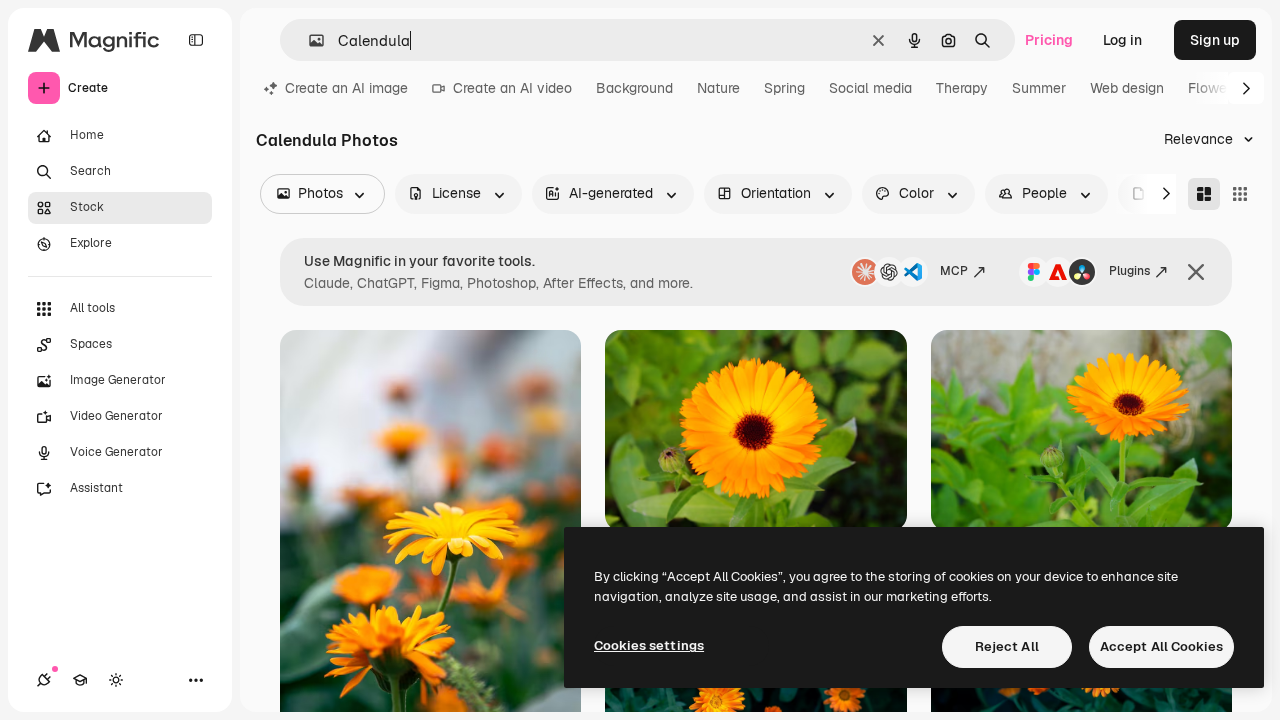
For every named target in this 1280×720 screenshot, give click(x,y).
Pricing (1049, 40)
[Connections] (44, 680)
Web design (1127, 88)
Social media (870, 88)
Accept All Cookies (1161, 646)
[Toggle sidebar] (196, 40)
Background (634, 88)
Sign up (1215, 40)
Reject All (1007, 646)
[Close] (1196, 272)
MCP (954, 271)
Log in (1122, 40)
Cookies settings (649, 645)
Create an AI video (512, 88)
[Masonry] (1204, 194)
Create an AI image (346, 88)
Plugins (1129, 271)
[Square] (1240, 194)
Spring (784, 88)
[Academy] (80, 680)
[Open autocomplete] (308, 40)
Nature (718, 88)
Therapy (962, 88)
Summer (1039, 88)
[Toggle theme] (116, 680)
